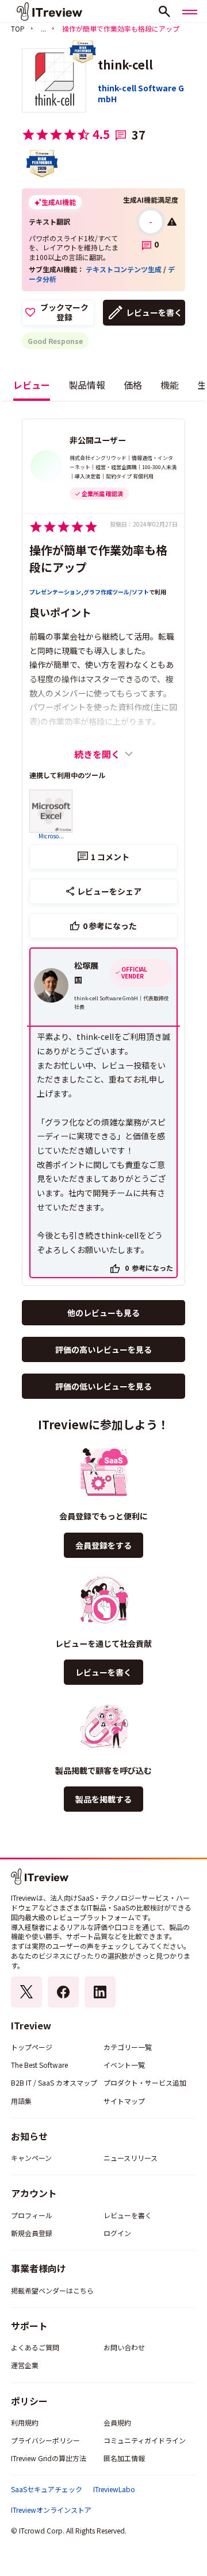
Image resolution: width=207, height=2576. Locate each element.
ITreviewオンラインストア (51, 2510)
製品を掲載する (103, 1799)
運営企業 (25, 2365)
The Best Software (39, 2065)
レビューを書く (154, 312)
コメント (110, 857)
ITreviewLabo (114, 2489)
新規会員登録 (32, 2233)
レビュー (32, 385)
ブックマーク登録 (64, 312)
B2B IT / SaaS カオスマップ (54, 2082)
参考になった (110, 926)
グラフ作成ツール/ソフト (116, 592)
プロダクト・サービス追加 (145, 2082)
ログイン (117, 2233)
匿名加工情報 (124, 2458)
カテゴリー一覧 (128, 2047)
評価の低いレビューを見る (103, 1386)
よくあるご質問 (35, 2347)
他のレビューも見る (103, 1313)
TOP (18, 28)
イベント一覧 (124, 2065)
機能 (170, 385)
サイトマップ (124, 2101)
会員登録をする (103, 1545)
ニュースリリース (131, 2158)
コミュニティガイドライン (145, 2440)
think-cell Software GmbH (141, 94)
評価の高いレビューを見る (103, 1349)
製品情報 (87, 385)
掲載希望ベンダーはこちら (52, 2290)
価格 (133, 385)
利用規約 (25, 2422)
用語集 (21, 2101)
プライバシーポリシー (45, 2440)
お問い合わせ (124, 2347)
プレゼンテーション (55, 592)
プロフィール (32, 2215)
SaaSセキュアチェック (47, 2489)
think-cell (125, 65)
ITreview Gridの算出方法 (49, 2458)
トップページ (32, 2047)
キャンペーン (31, 2158)
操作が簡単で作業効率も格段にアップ (98, 558)
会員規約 (117, 2422)
